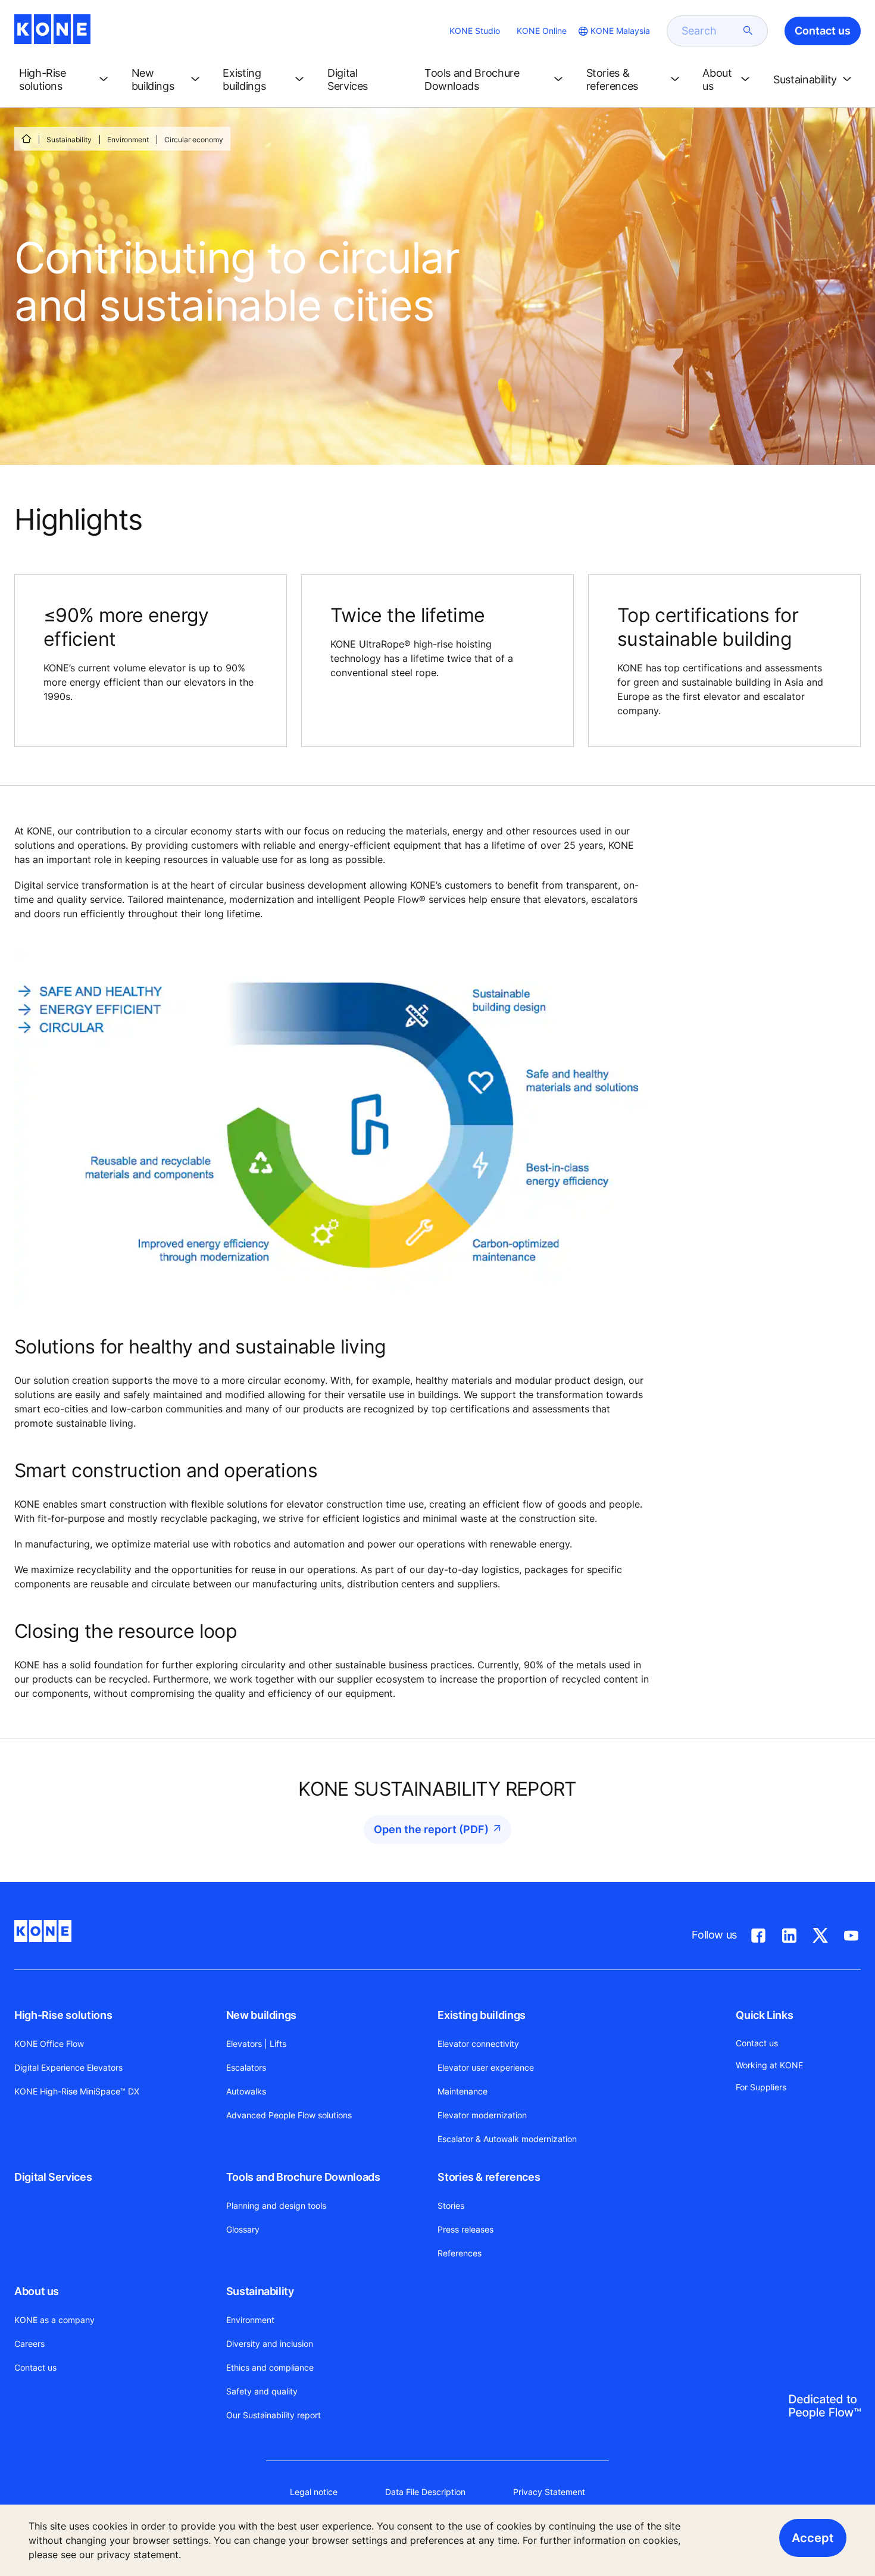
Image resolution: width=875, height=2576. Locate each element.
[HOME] (26, 139)
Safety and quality (262, 2391)
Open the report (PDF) (431, 1829)
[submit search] (748, 31)
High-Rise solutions (63, 2015)
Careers (29, 2344)
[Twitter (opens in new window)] (820, 1933)
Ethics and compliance (270, 2367)
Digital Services (53, 2177)
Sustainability (69, 140)
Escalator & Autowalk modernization (507, 2139)
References (460, 2253)
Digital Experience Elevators (68, 2067)
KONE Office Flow (49, 2044)
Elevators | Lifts (256, 2044)
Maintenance (462, 2091)
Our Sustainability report (274, 2415)
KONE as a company (54, 2320)
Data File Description (425, 2492)
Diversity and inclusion (270, 2344)
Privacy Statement (549, 2492)
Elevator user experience (486, 2067)
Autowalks (246, 2091)
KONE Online (542, 31)
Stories (451, 2205)
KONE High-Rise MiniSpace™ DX (77, 2091)
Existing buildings (482, 2015)
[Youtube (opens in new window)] (851, 1933)
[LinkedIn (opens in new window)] (789, 1933)
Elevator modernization (482, 2115)
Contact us (35, 2367)
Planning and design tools (276, 2205)
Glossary (243, 2229)
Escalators (246, 2067)
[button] (66, 80)
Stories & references (489, 2177)
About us (37, 2291)
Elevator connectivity (478, 2044)
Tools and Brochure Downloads (303, 2177)
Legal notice (314, 2492)
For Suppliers (761, 2087)
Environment (128, 140)
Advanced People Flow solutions (289, 2115)
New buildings (261, 2015)
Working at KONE (769, 2065)
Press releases (465, 2229)
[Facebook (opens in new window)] (758, 1933)
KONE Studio (475, 31)
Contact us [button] (823, 31)
